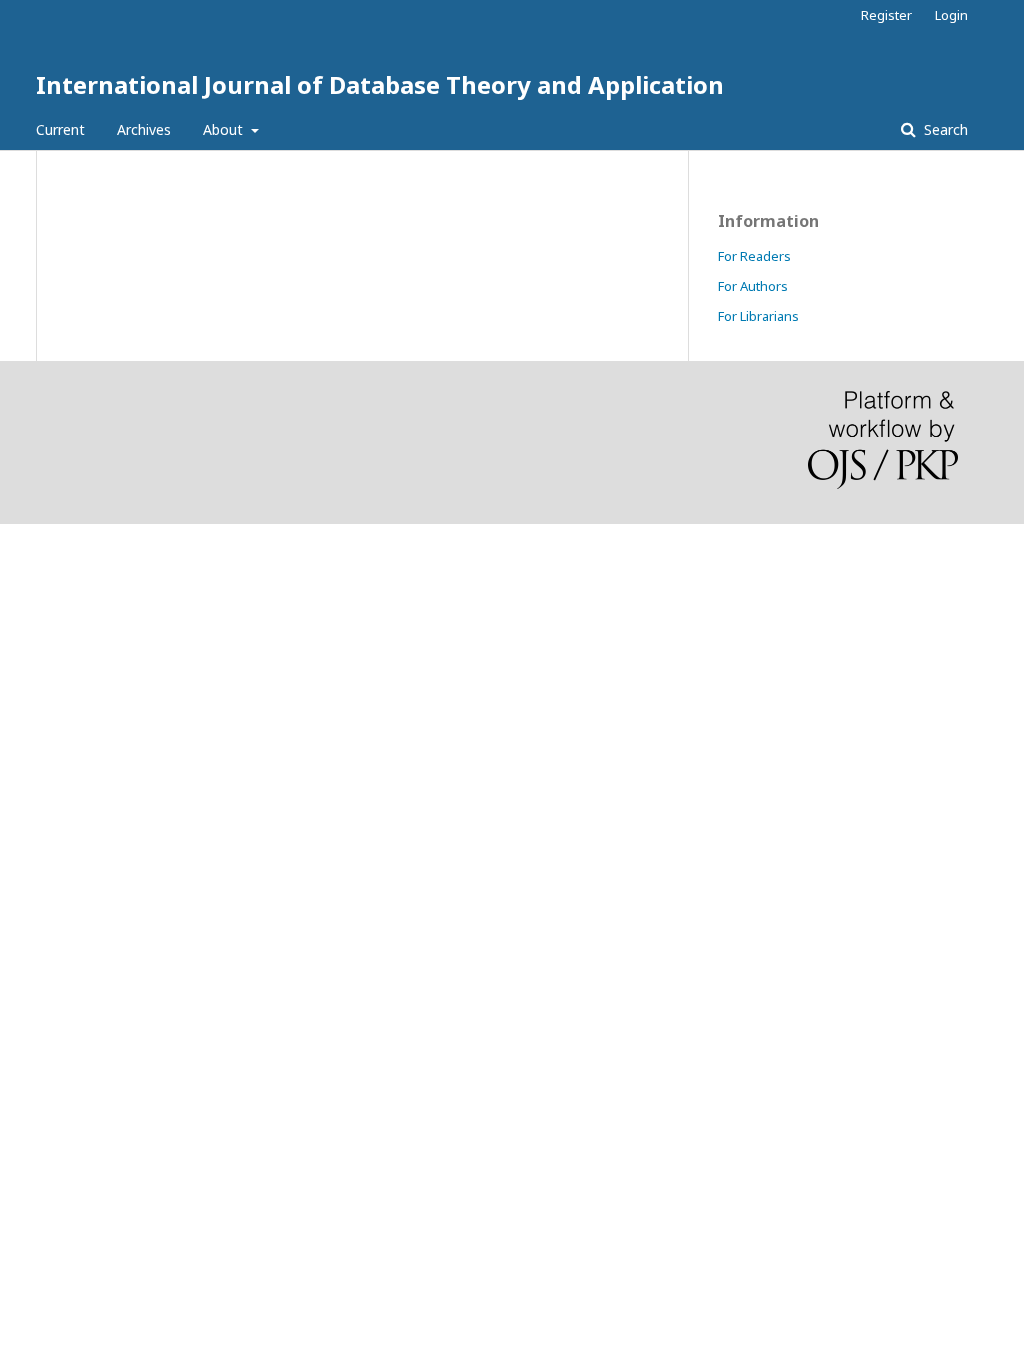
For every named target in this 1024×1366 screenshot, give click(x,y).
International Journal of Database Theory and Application (380, 84)
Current (60, 129)
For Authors (753, 286)
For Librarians (758, 316)
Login (951, 15)
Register (886, 15)
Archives (144, 129)
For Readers (754, 256)
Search (944, 129)
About (225, 129)
